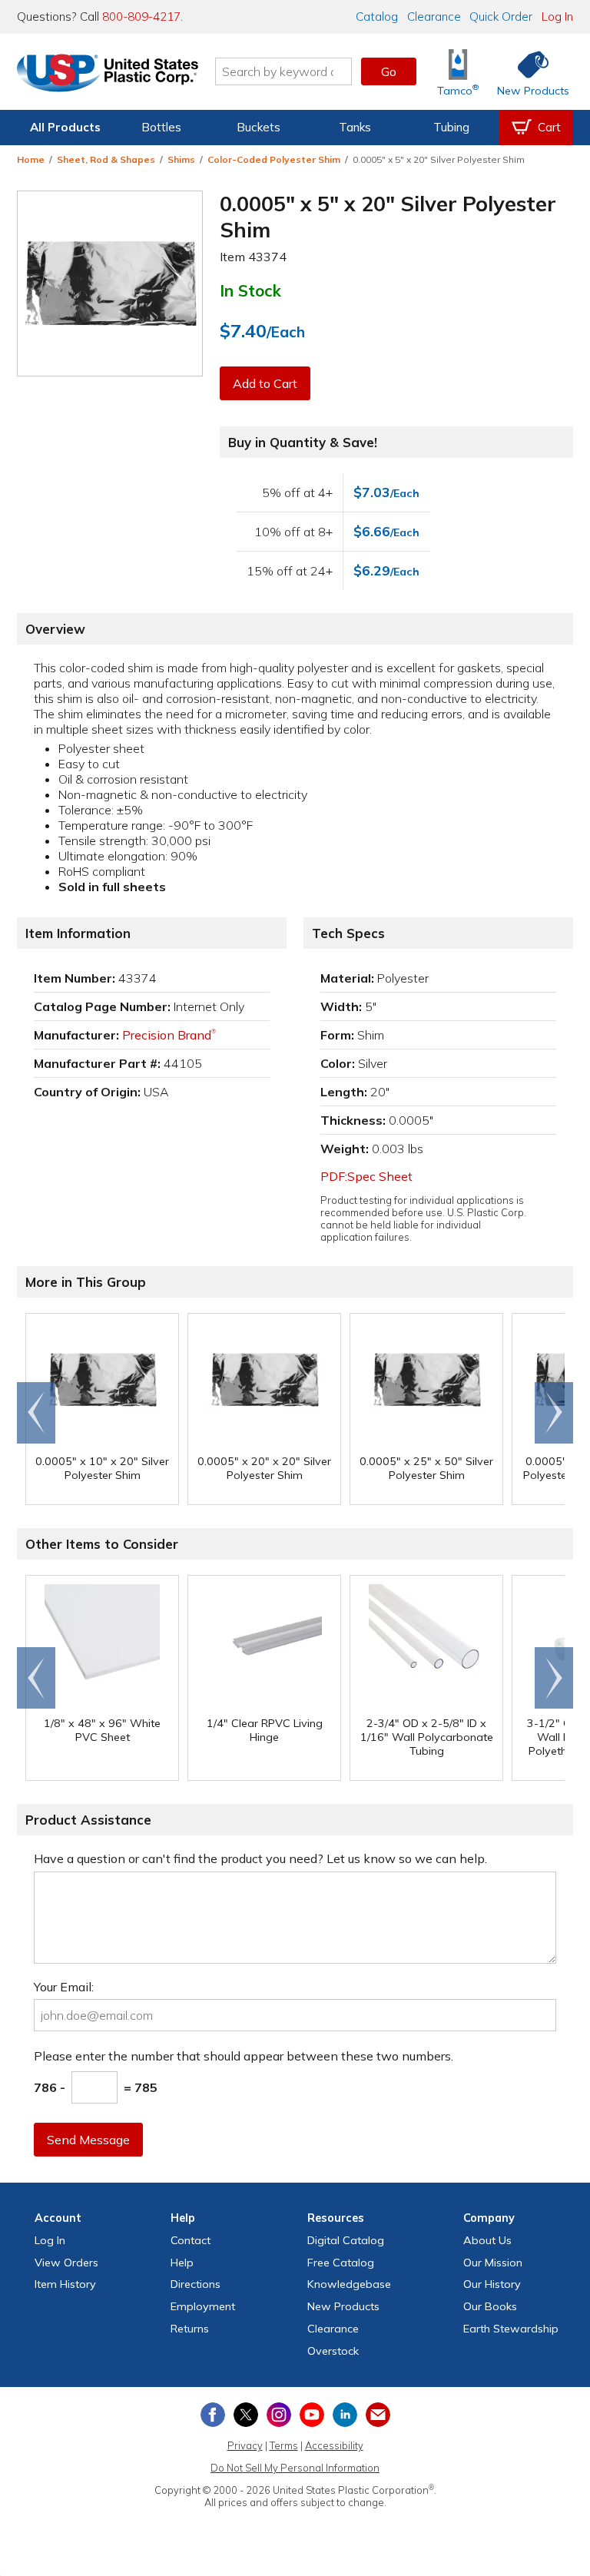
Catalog (377, 17)
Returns (190, 2329)
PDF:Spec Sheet (366, 1176)
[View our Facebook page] (213, 2415)
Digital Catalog (346, 2240)
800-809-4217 (141, 17)
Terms (284, 2445)
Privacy (245, 2445)
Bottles (161, 127)
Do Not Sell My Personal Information (295, 2468)
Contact (191, 2240)
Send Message (88, 2140)
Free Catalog (341, 2263)
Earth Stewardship (511, 2329)
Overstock (333, 2351)
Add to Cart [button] (265, 383)
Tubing (451, 127)
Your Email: (64, 1987)
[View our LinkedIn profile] (345, 2415)
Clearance (434, 17)
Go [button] (389, 71)
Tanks (355, 127)
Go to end (36, 1413)
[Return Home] (108, 75)
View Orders (66, 2263)
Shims (181, 159)
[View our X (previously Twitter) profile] (246, 2415)
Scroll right (554, 1413)
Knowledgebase (349, 2284)
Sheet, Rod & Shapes (106, 159)
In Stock (250, 290)
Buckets (259, 127)
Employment (203, 2306)
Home (31, 159)
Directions (196, 2284)
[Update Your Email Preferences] (378, 2415)
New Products (343, 2306)
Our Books (490, 2306)
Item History (65, 2284)
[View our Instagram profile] (279, 2415)
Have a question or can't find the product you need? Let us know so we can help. (260, 1858)
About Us (487, 2240)
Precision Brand (169, 1035)
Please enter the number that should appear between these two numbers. (244, 2056)
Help (182, 2263)
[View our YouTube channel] (312, 2415)
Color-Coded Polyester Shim (274, 159)
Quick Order (501, 17)
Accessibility (334, 2445)
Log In (557, 17)
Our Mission (493, 2263)
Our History (492, 2284)
